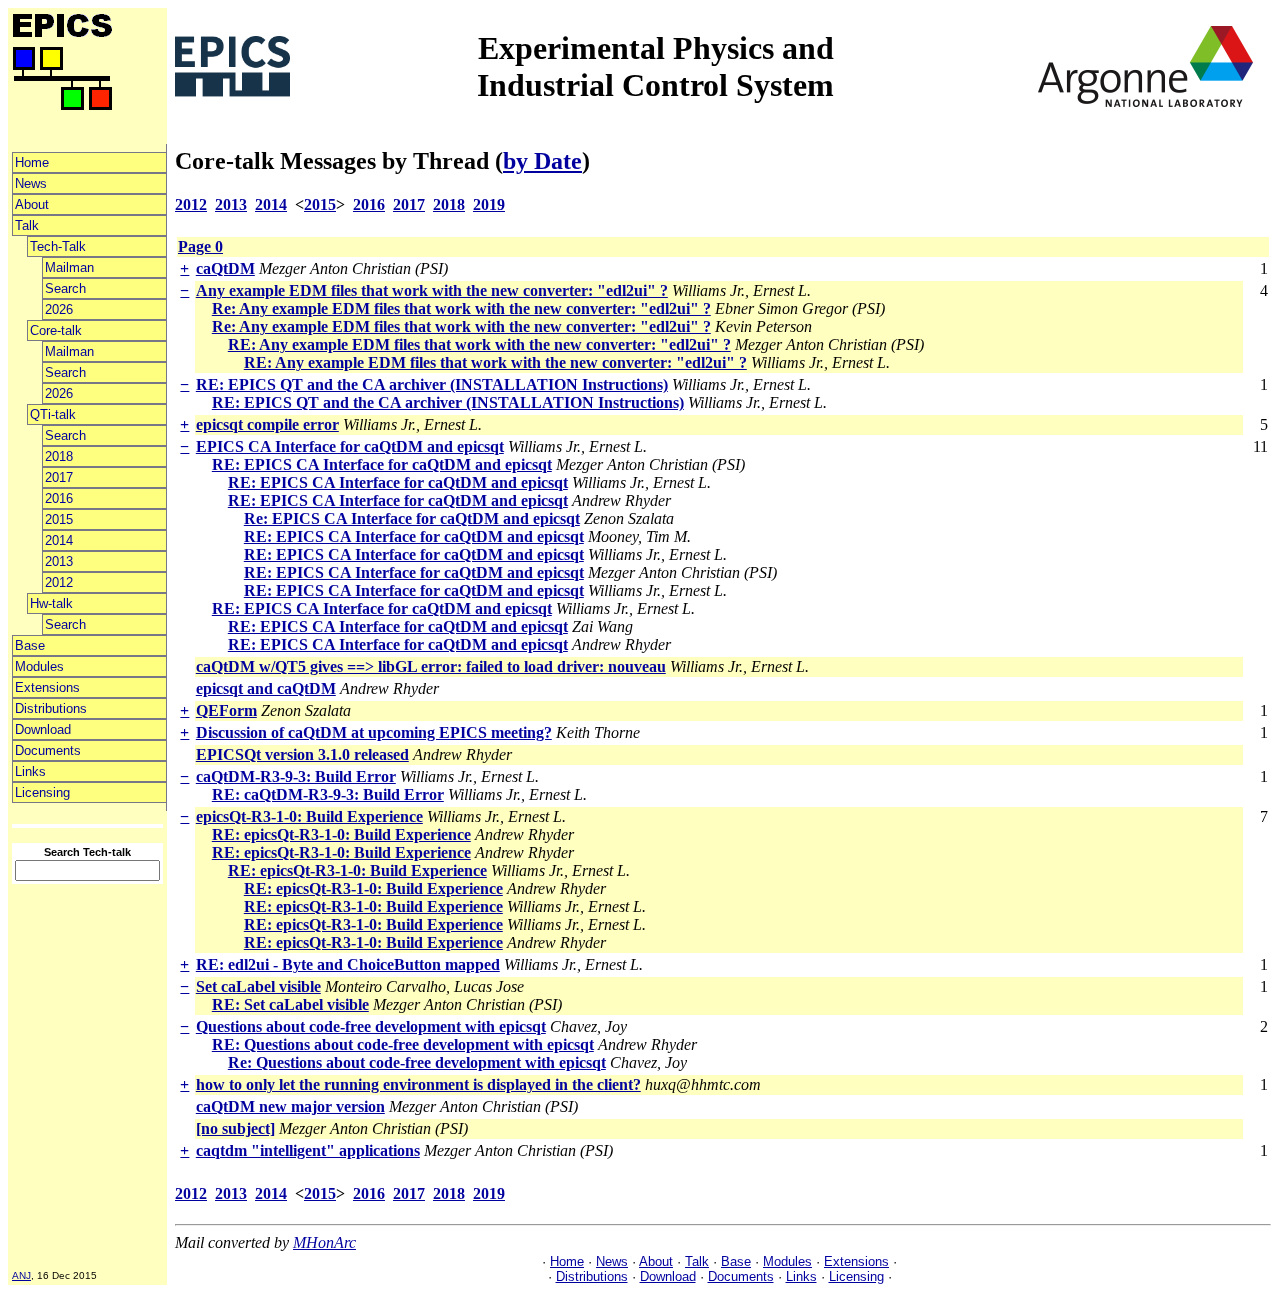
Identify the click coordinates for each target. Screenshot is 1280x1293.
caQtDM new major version (290, 1106)
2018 (59, 456)
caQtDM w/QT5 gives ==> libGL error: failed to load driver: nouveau (431, 666)
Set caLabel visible (258, 986)
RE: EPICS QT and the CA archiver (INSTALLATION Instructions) (432, 384)
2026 (59, 309)
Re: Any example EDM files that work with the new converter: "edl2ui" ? (461, 308)
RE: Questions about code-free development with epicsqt (403, 1044)
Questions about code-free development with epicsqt (371, 1026)
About (32, 204)
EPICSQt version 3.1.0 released (302, 754)
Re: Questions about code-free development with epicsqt (417, 1062)
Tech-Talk (58, 246)
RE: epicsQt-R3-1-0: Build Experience (341, 834)
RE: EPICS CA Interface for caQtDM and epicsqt (382, 464)
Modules (39, 666)
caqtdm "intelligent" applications (308, 1150)
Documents (48, 750)
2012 (59, 582)
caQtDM (225, 268)
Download (43, 729)
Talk (27, 225)
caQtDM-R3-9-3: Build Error (296, 776)
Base (30, 645)
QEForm (226, 710)
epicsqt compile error (267, 424)
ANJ (21, 1275)
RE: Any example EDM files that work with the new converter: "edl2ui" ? (479, 344)
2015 (59, 519)
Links (30, 771)
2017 (59, 477)
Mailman (69, 267)
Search (65, 288)
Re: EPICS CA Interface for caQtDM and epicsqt (412, 518)
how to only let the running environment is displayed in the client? (418, 1084)
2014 (59, 540)
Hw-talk (51, 603)
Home (32, 162)
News (31, 183)
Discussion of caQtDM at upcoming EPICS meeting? (374, 732)
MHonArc (324, 1242)
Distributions (51, 708)
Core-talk (56, 330)
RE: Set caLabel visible (290, 1004)
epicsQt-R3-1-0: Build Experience (309, 816)
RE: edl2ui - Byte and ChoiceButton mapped (348, 964)
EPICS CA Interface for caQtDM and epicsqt (350, 446)
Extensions (47, 687)
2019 (489, 204)
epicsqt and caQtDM (266, 688)
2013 (59, 561)
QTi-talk (53, 414)
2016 (59, 498)
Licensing (42, 792)
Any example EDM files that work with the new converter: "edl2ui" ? (432, 290)
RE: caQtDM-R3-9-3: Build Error (328, 794)
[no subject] (235, 1128)
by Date (542, 161)
